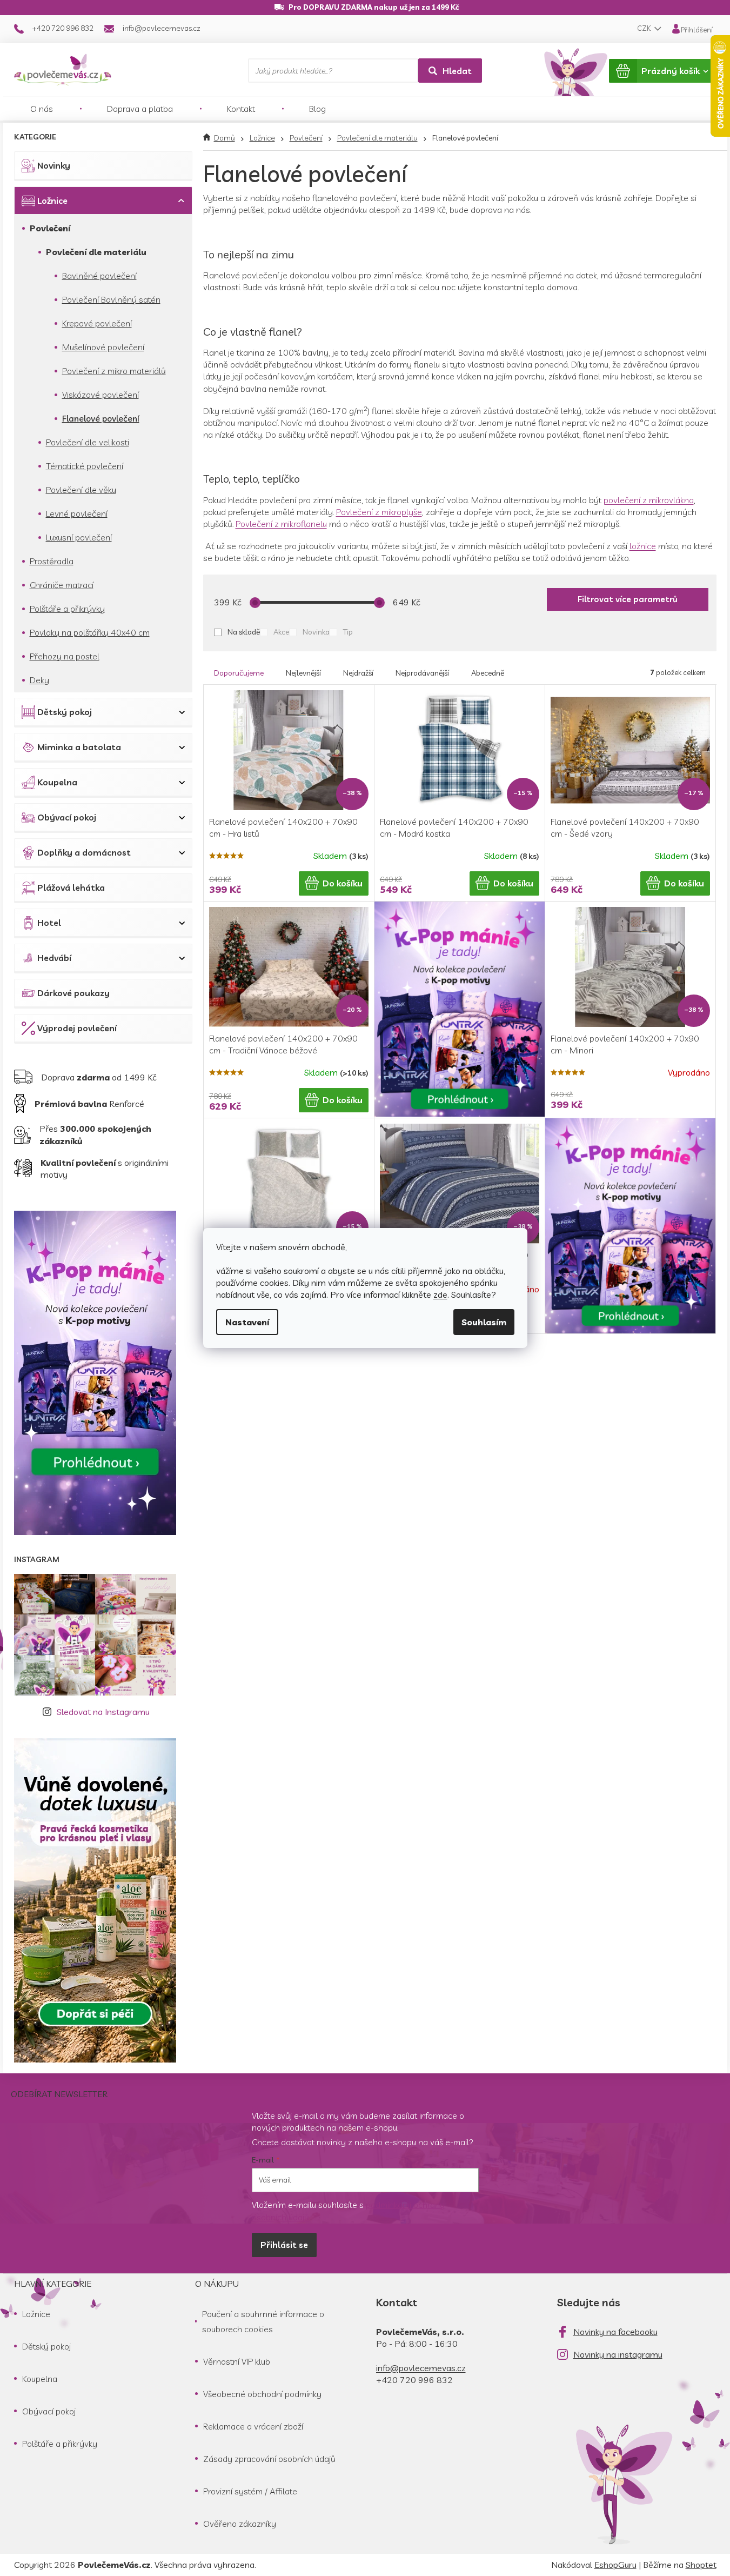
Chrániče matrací (62, 585)
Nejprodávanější (422, 673)
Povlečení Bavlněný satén (111, 299)
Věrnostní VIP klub (237, 2361)
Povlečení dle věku (81, 490)
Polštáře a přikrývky (67, 609)
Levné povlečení (77, 513)
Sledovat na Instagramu (103, 1712)
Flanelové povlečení (101, 418)
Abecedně (488, 673)
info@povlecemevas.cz (421, 2368)
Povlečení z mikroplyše (379, 512)
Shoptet (701, 2565)
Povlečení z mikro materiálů (114, 371)
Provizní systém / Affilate (250, 2491)
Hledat (457, 71)
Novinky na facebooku (615, 2332)
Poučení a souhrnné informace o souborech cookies (263, 2321)
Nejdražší (358, 673)
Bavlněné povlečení (99, 276)
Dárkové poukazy (73, 993)
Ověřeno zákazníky (240, 2524)
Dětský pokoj (65, 712)
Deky (39, 680)
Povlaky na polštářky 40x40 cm (90, 632)
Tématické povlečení (85, 466)
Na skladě (244, 632)
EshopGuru (615, 2565)
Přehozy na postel (65, 656)
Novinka (316, 632)
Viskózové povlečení (101, 395)
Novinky (54, 165)
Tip (348, 632)
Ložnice (52, 201)
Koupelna (57, 782)
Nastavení (247, 1322)
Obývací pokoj (67, 817)
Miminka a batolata (79, 747)
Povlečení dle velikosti (88, 442)
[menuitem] (42, 109)
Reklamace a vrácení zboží (253, 2426)
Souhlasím (484, 1322)
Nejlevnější (303, 673)
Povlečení (50, 228)
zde (440, 1294)
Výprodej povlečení (77, 1028)
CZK (645, 28)
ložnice (643, 546)
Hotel (49, 923)
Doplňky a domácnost (84, 852)
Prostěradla (52, 561)
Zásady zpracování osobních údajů (269, 2459)
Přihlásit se (284, 2245)
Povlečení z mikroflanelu (281, 524)
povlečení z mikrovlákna (649, 500)
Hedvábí (54, 958)
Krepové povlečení (97, 323)
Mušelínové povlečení (103, 347)
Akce (281, 632)
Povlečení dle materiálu (96, 252)
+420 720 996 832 (414, 2380)
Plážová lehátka (71, 887)
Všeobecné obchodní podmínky (262, 2394)
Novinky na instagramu (618, 2354)
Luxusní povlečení (79, 537)
